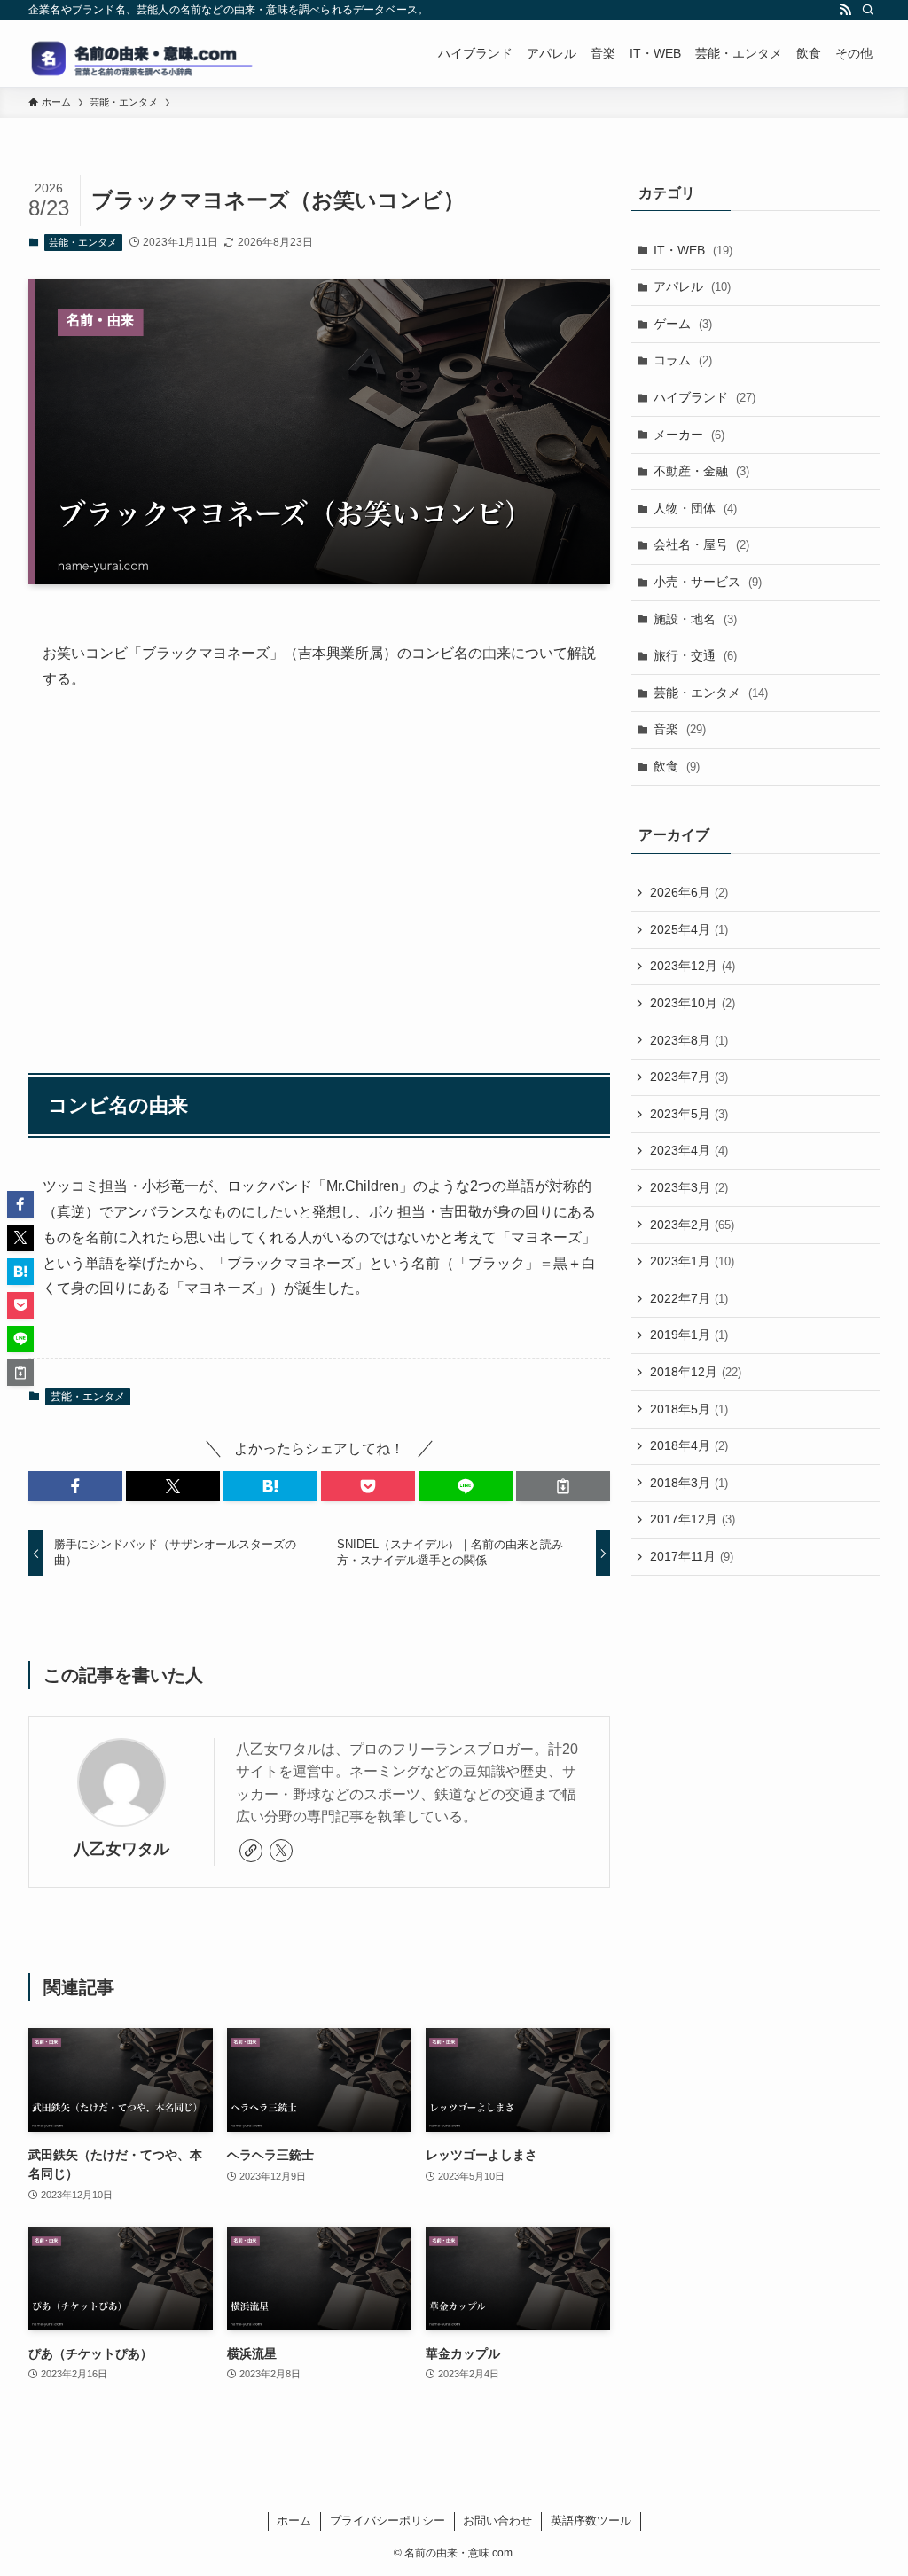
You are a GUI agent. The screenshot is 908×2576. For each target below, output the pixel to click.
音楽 (680, 729)
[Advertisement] (319, 873)
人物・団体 (695, 508)
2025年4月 (689, 929)
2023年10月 (693, 1003)
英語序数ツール (591, 2521)
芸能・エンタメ (83, 242)
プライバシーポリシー (387, 2521)
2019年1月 (689, 1335)
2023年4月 (689, 1150)
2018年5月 (689, 1409)
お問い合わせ (497, 2521)
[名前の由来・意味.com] (162, 53)
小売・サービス (708, 582)
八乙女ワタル (121, 1849)
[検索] (868, 10)
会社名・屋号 (701, 544)
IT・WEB (693, 250)
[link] (251, 1851)
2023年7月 (689, 1077)
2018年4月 (689, 1445)
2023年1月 (692, 1261)
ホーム (294, 2521)
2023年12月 (693, 966)
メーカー (689, 435)
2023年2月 (692, 1225)
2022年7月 (689, 1298)
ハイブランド (704, 397)
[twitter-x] (281, 1851)
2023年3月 (689, 1187)
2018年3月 (689, 1483)
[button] (75, 1486)
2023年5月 (689, 1114)
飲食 (677, 766)
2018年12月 (696, 1372)
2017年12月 (693, 1519)
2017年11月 (692, 1556)
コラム (683, 360)
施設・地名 (695, 619)
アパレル (692, 286)
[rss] (845, 10)
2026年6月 (689, 892)
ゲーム (683, 324)
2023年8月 (689, 1040)
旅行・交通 (695, 655)
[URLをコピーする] (563, 1486)
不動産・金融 (701, 471)
